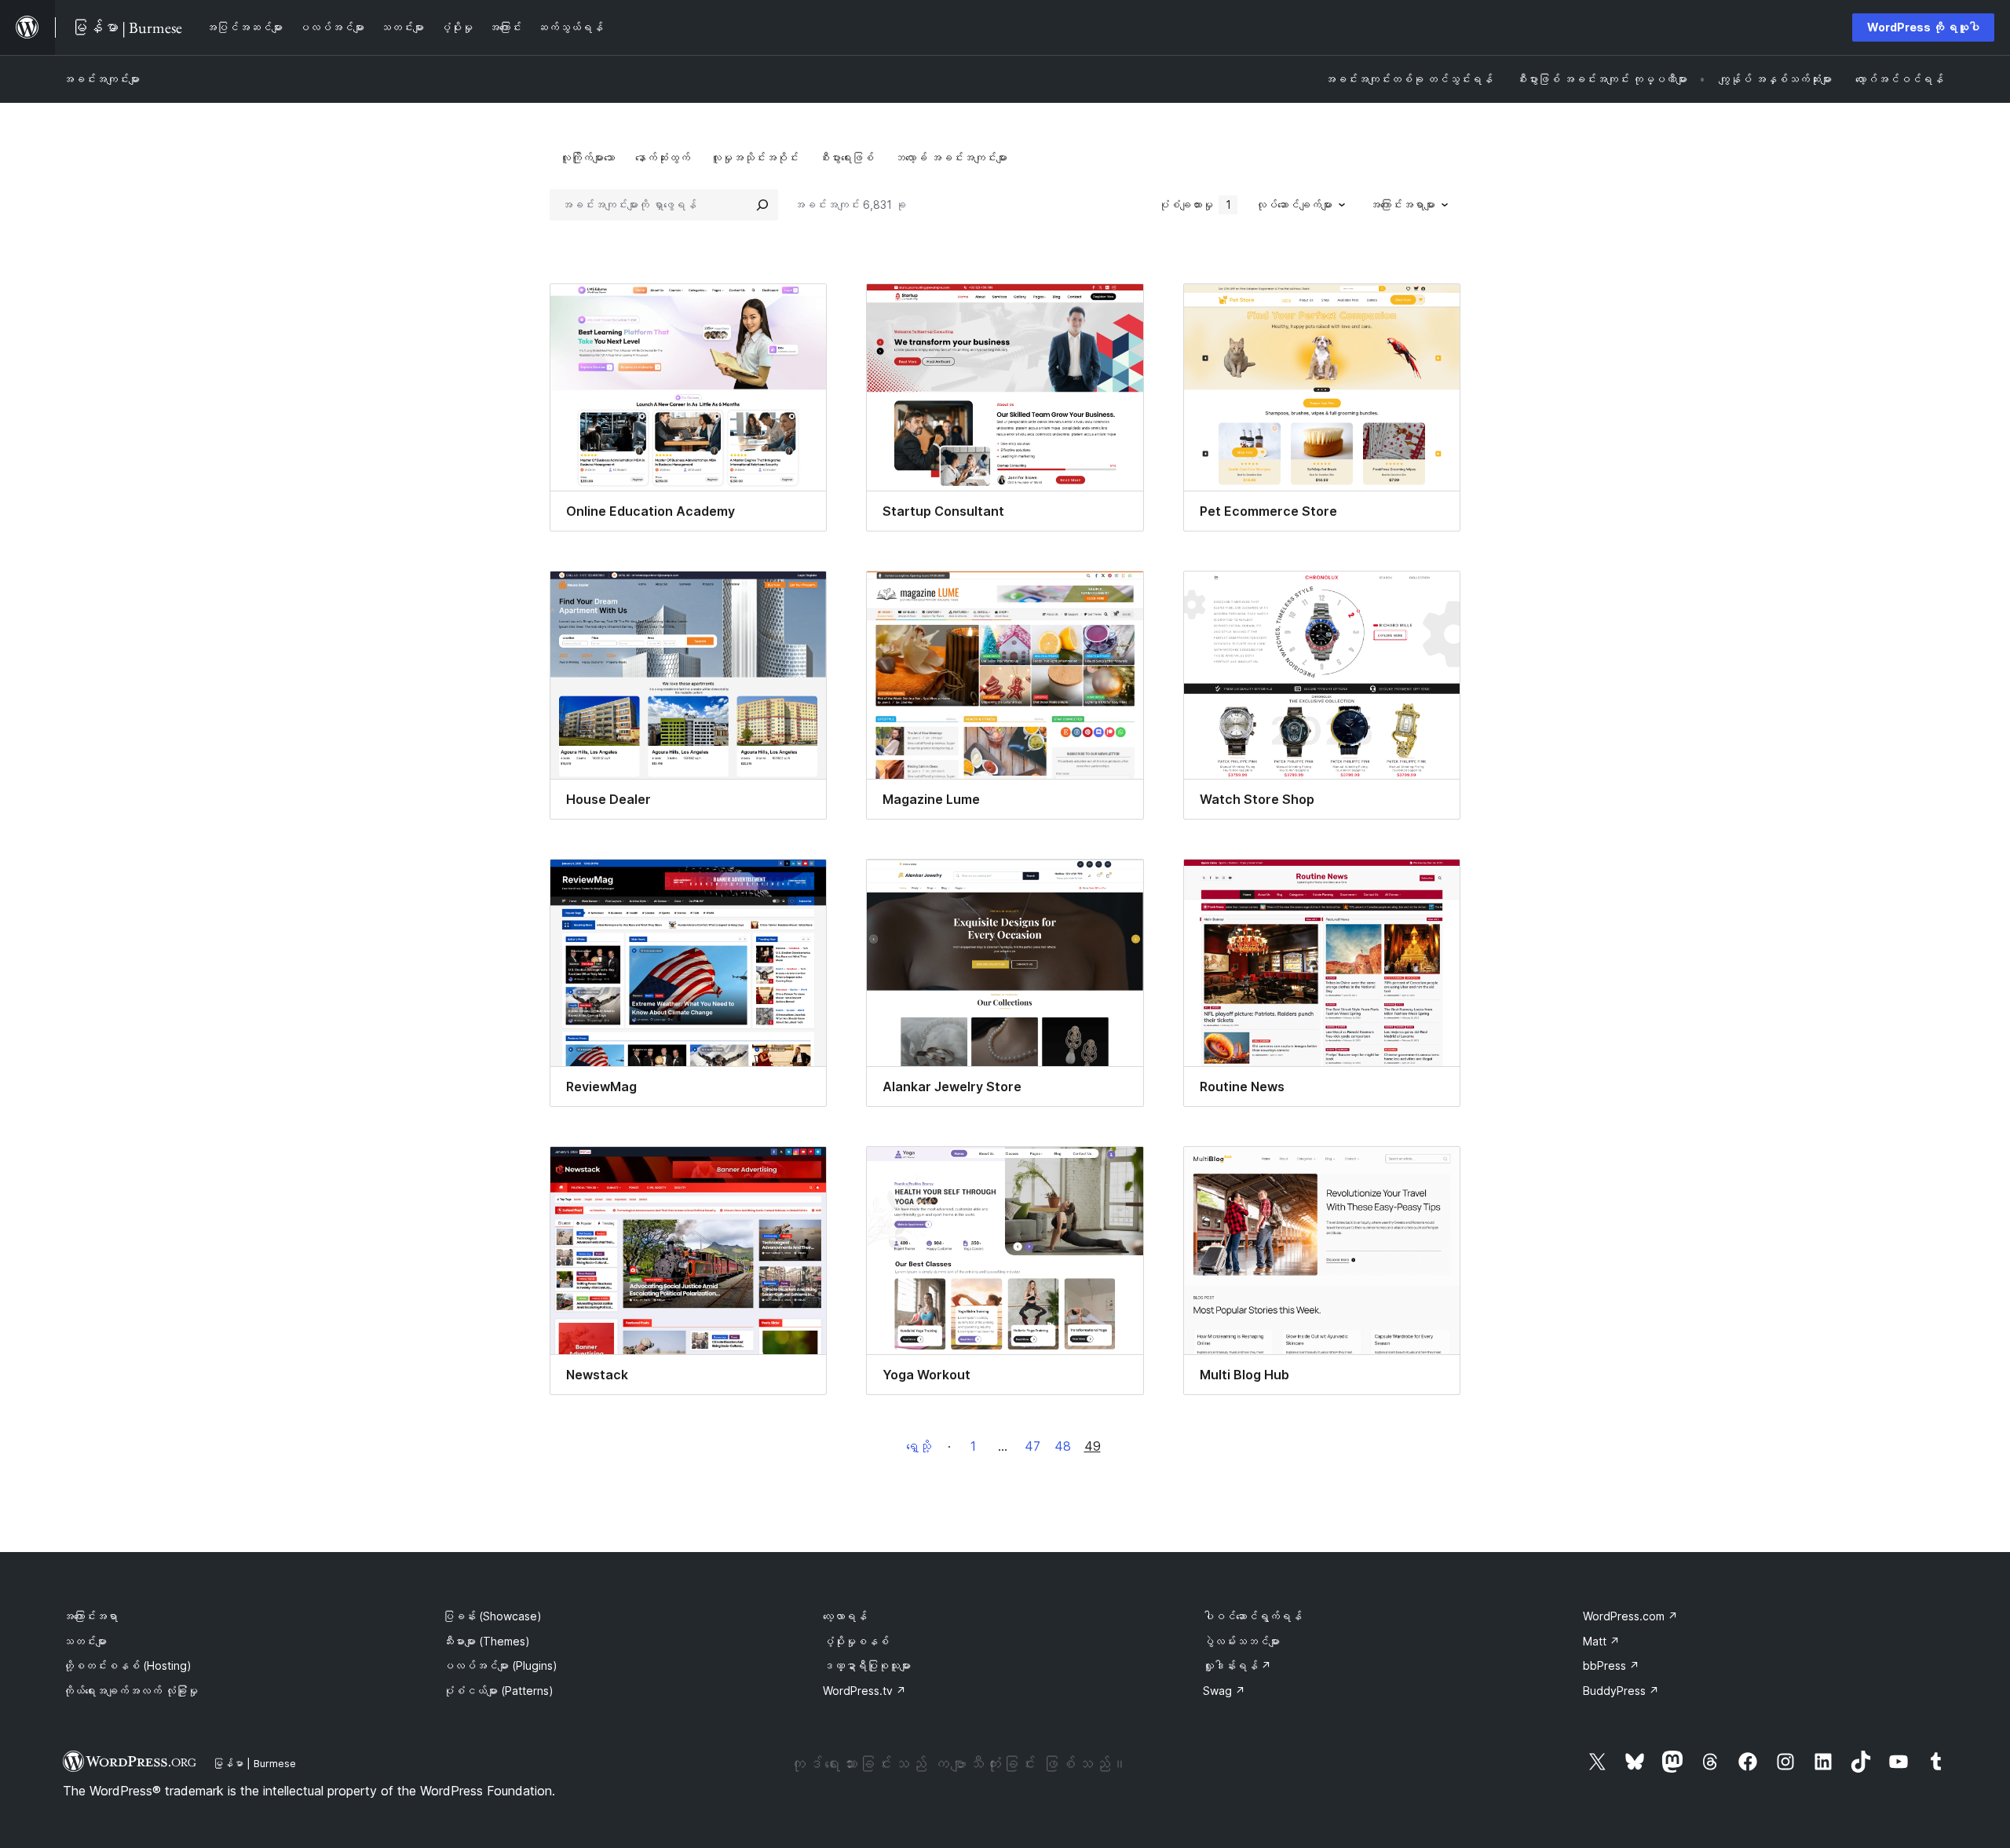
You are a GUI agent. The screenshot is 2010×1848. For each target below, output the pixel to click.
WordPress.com (1630, 1616)
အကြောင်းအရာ (90, 1616)
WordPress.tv (864, 1691)
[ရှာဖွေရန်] (762, 205)
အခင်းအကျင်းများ (101, 79)
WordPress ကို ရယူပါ (1923, 27)
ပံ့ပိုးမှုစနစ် (856, 1641)
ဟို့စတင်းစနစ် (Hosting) (127, 1665)
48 (1063, 1446)
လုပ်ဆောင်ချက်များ (1294, 205)
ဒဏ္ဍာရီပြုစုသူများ (867, 1665)
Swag (1224, 1691)
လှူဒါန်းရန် (1237, 1665)
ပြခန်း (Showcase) (492, 1616)
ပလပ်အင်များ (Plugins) (500, 1665)
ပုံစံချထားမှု (1195, 205)
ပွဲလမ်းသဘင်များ (1241, 1641)
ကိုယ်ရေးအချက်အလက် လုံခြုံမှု (130, 1691)
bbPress (1611, 1665)
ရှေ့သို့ (919, 1446)
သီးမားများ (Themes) (486, 1641)
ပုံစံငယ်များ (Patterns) (498, 1691)
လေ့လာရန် (845, 1616)
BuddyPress (1621, 1691)
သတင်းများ (85, 1641)
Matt (1601, 1641)
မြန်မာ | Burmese (254, 1763)
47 (1032, 1446)
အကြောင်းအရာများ (1402, 205)
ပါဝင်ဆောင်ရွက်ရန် (1252, 1616)
